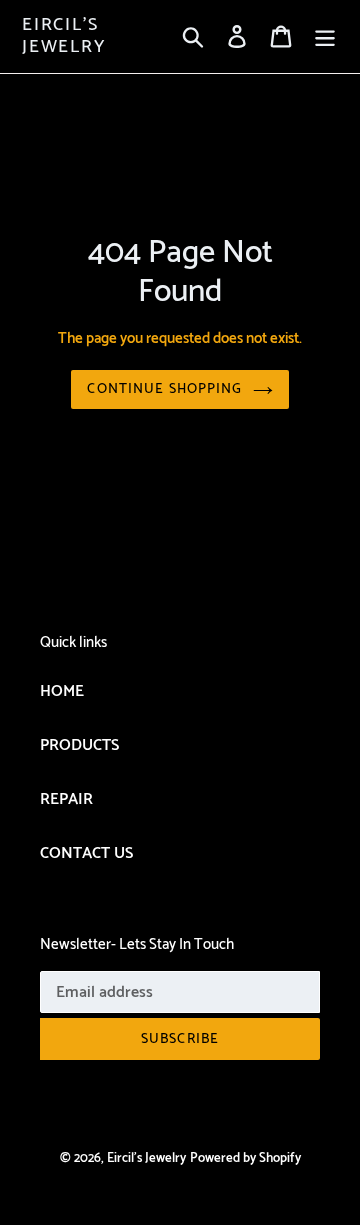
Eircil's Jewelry (64, 36)
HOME (62, 691)
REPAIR (66, 799)
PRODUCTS (79, 745)
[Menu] (325, 37)
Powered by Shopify (245, 1158)
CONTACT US (86, 853)
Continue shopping (164, 389)
